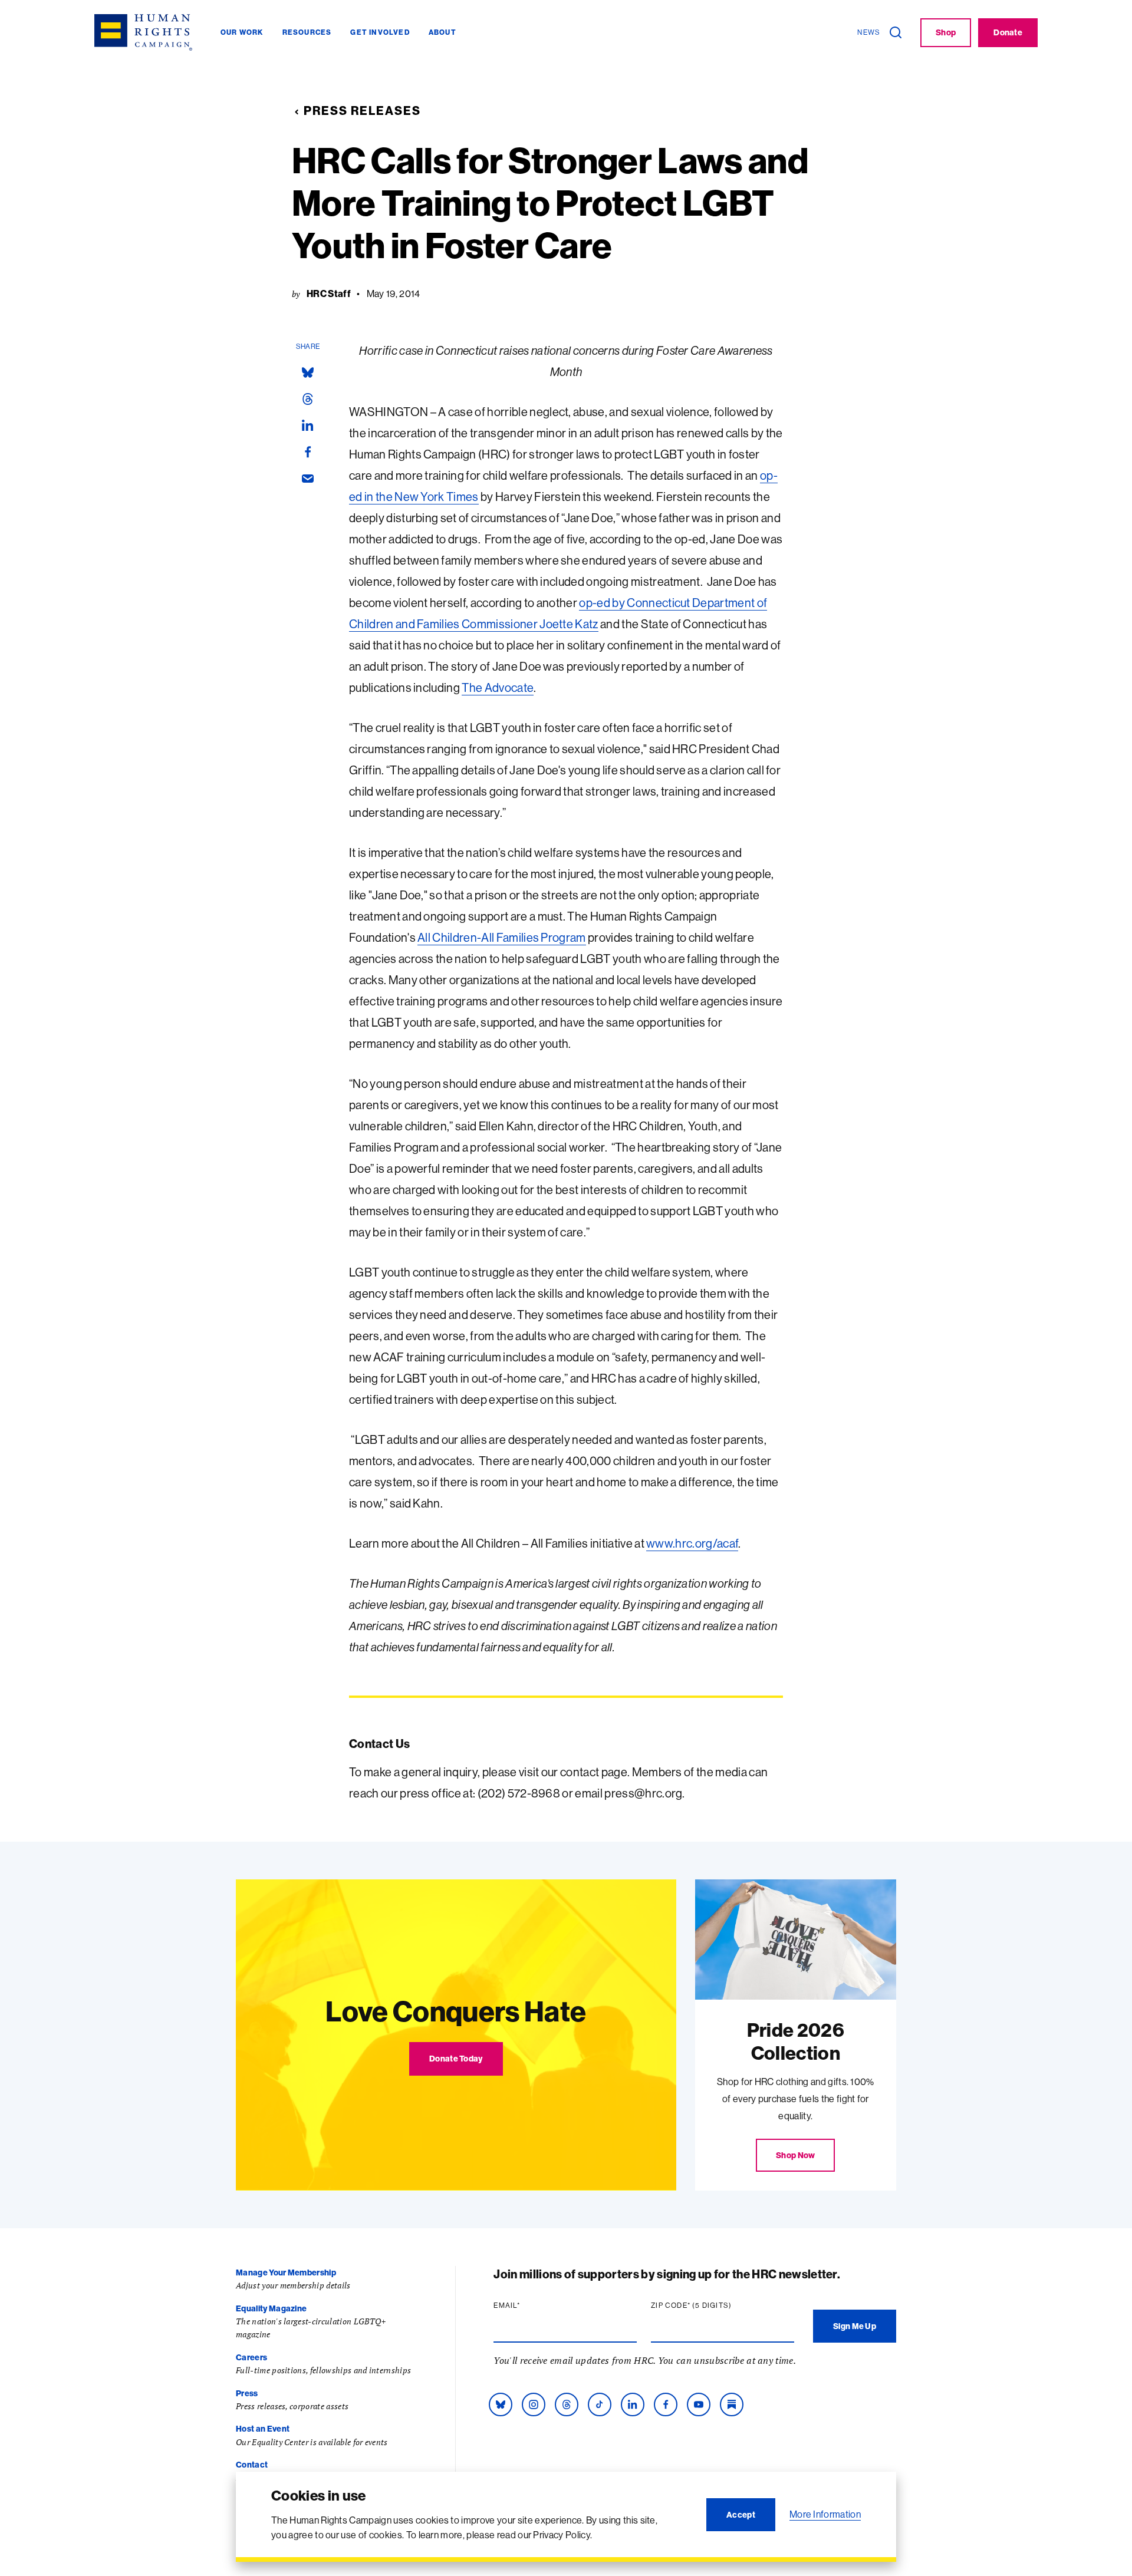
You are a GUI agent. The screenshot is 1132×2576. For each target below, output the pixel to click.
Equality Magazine (271, 2308)
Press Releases (362, 111)
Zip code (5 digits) (714, 2305)
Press (247, 2393)
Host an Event (263, 2429)
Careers (251, 2357)
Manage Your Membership (286, 2272)
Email (529, 2305)
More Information (825, 2514)
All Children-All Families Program (502, 937)
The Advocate (498, 687)
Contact (252, 2465)
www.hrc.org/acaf (692, 1543)
